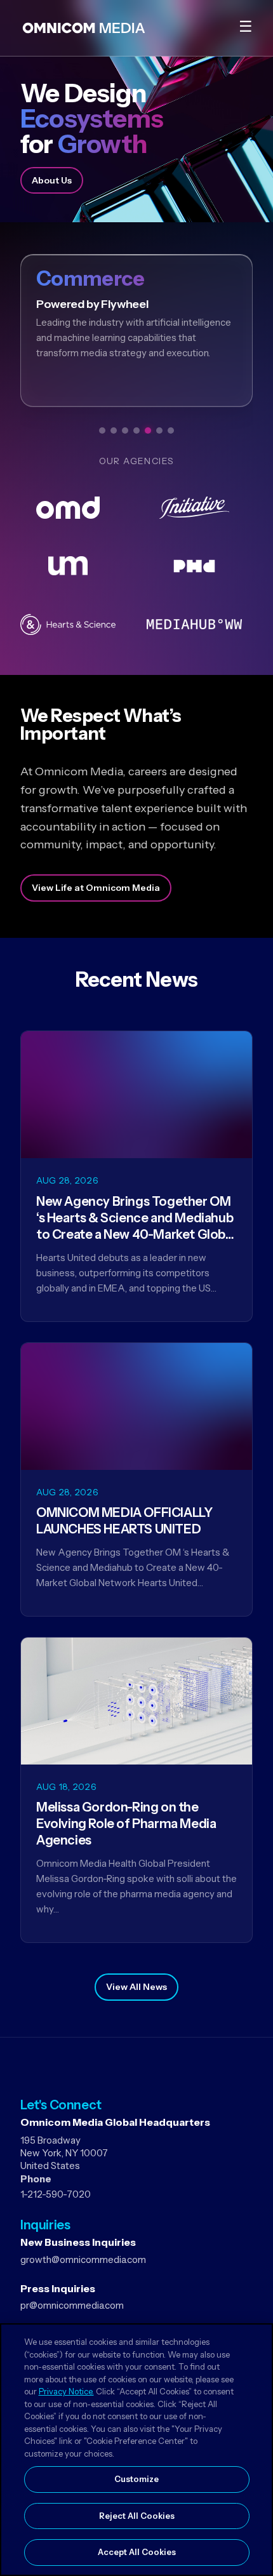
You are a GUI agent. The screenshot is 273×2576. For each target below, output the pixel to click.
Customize (136, 2479)
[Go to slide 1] (102, 430)
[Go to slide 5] (148, 430)
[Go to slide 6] (159, 430)
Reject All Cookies (137, 2516)
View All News (136, 1987)
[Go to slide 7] (171, 430)
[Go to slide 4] (136, 430)
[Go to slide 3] (125, 430)
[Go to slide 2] (114, 430)
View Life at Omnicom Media (96, 888)
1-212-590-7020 (56, 2194)
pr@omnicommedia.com (72, 2305)
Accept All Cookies (137, 2552)
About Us (52, 180)
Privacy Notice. (66, 2391)
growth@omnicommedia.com (83, 2259)
